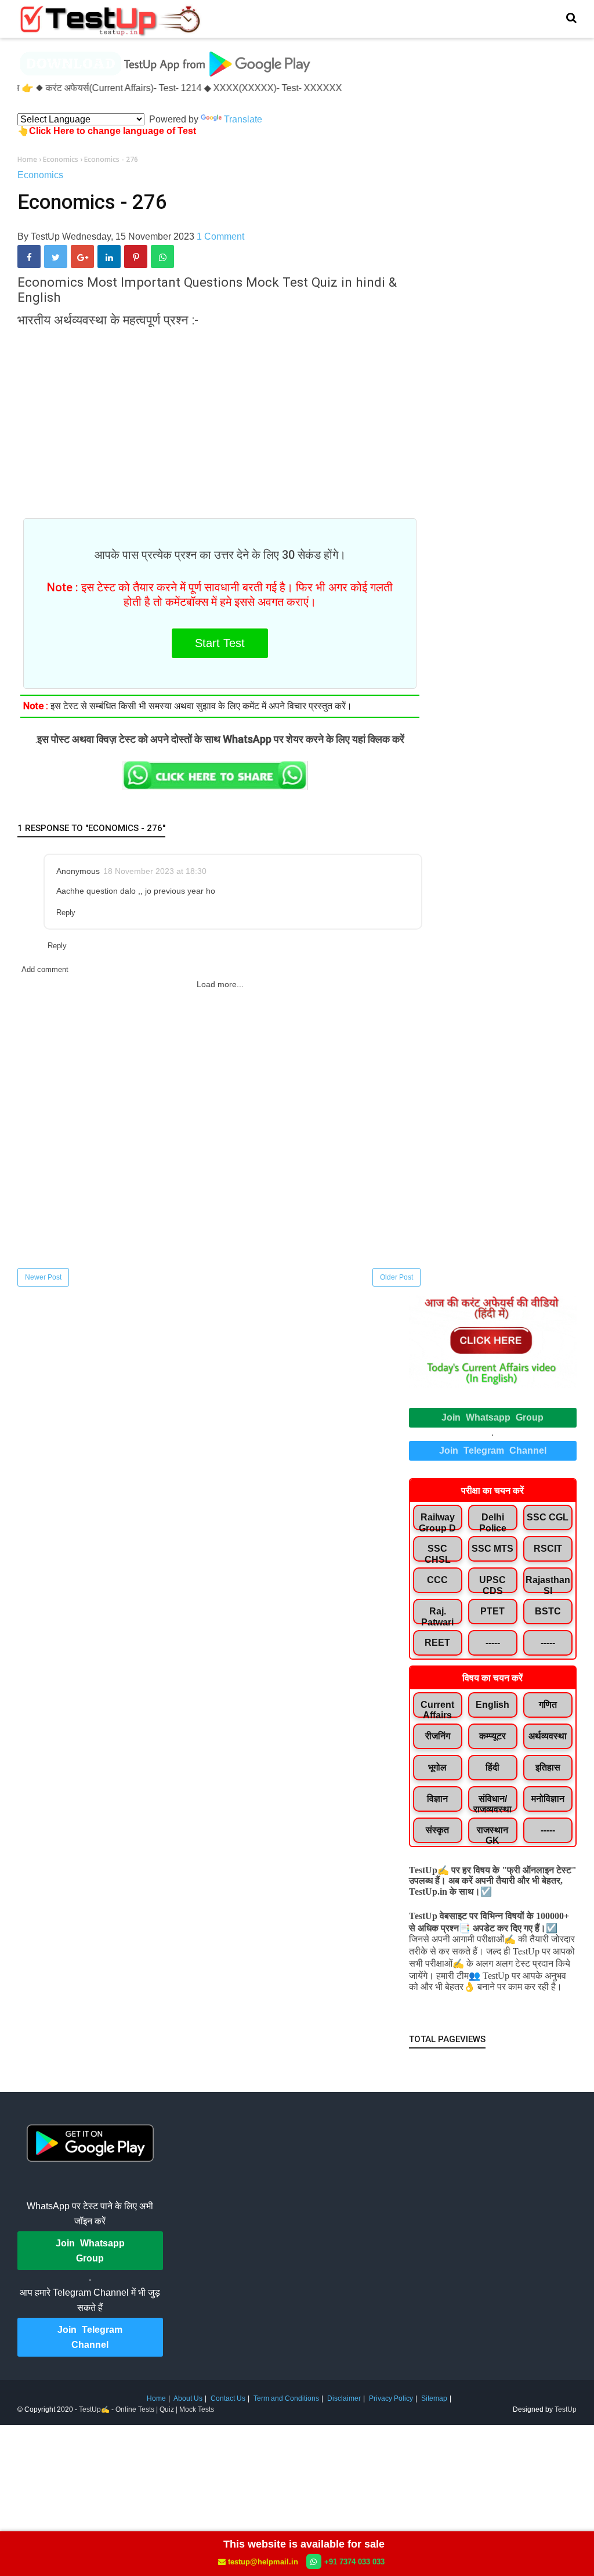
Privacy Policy (391, 2398)
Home (156, 2398)
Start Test (220, 643)
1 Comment (220, 236)
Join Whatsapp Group (492, 1417)
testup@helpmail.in (263, 2562)
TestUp (566, 2409)
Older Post (396, 1277)
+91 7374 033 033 (354, 2562)
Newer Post (43, 1277)
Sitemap (434, 2398)
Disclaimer (344, 2398)
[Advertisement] (220, 417)
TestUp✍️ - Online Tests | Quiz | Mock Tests (146, 2409)
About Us (188, 2398)
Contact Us (228, 2398)
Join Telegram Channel (493, 1450)
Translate (243, 119)
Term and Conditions (286, 2398)
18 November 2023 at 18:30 (155, 871)
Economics (40, 175)
